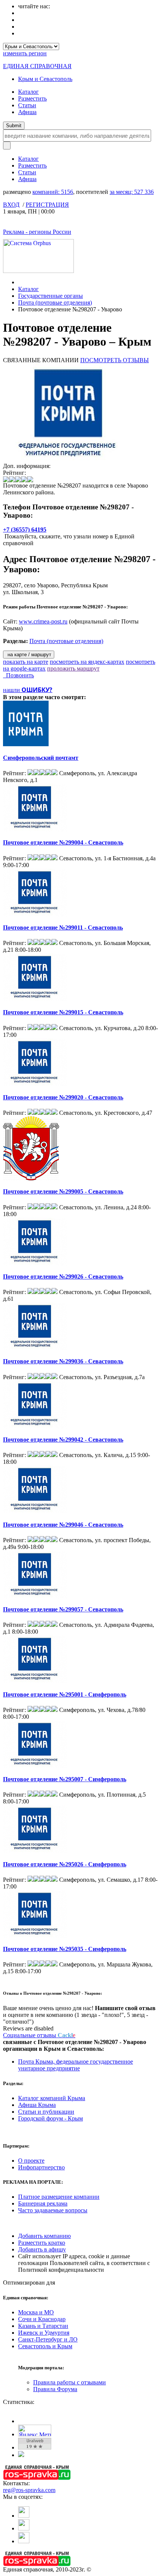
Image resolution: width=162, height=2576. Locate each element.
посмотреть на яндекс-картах (87, 662)
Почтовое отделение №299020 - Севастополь (63, 1097)
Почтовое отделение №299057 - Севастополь (63, 1609)
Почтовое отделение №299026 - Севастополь (63, 1277)
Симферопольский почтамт (41, 758)
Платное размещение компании (59, 2197)
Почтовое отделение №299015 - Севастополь (63, 1012)
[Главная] (20, 282)
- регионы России (37, 232)
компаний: (53, 192)
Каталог (28, 92)
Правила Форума (55, 2389)
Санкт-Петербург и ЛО (48, 2339)
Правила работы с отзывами (70, 2382)
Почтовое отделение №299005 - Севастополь (63, 1191)
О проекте (31, 2161)
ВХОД (11, 205)
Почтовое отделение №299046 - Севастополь (63, 1525)
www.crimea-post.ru (43, 621)
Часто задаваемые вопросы (53, 2210)
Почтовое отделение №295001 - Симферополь (65, 1694)
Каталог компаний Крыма (52, 2098)
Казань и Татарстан (43, 2326)
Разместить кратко (42, 2243)
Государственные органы (50, 296)
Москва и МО (36, 2312)
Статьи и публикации (46, 2112)
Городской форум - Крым (50, 2118)
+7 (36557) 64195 (25, 530)
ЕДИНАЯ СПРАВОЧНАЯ (37, 66)
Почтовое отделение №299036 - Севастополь (63, 1361)
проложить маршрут (73, 668)
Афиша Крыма (37, 2105)
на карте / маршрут (29, 655)
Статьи (27, 105)
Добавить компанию (44, 2236)
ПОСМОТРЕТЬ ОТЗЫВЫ (115, 360)
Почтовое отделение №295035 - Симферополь (65, 1949)
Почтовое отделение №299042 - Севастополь (63, 1440)
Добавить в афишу (42, 2249)
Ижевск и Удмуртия (44, 2333)
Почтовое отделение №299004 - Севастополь (63, 842)
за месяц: (132, 192)
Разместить (32, 98)
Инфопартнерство (41, 2167)
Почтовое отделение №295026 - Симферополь (65, 1864)
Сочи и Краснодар (42, 2319)
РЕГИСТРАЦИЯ (47, 205)
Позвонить (18, 675)
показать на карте (26, 662)
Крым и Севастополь (45, 79)
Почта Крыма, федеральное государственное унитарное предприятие (76, 2065)
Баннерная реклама (43, 2203)
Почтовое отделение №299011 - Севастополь (63, 928)
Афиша (27, 112)
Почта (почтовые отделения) (55, 303)
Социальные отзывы (39, 2035)
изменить (25, 53)
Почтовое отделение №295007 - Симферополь (65, 1779)
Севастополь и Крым (45, 2346)
